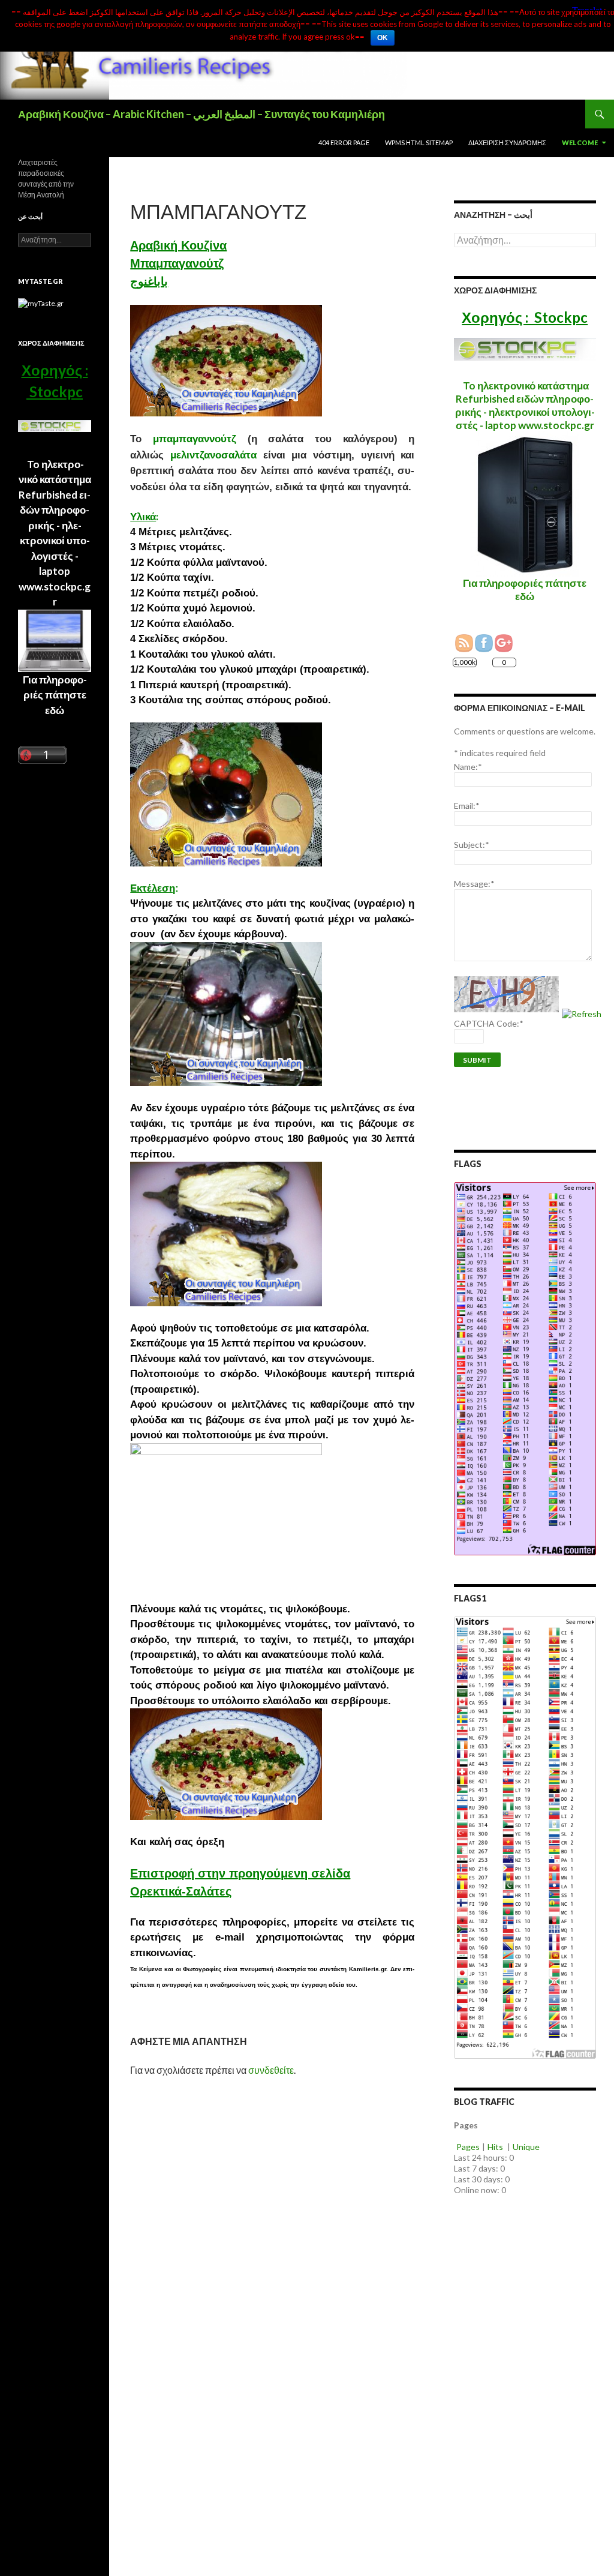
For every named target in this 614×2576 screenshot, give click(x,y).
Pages (468, 2147)
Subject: (472, 845)
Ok (383, 38)
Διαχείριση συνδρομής (507, 143)
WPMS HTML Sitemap (419, 143)
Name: (468, 767)
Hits (496, 2147)
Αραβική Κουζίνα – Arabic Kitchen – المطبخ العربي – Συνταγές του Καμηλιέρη (201, 114)
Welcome (580, 143)
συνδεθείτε (271, 2070)
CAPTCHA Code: (489, 1023)
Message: (474, 884)
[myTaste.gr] (41, 303)
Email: (467, 806)
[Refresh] (582, 1014)
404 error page (344, 143)
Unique (526, 2147)
